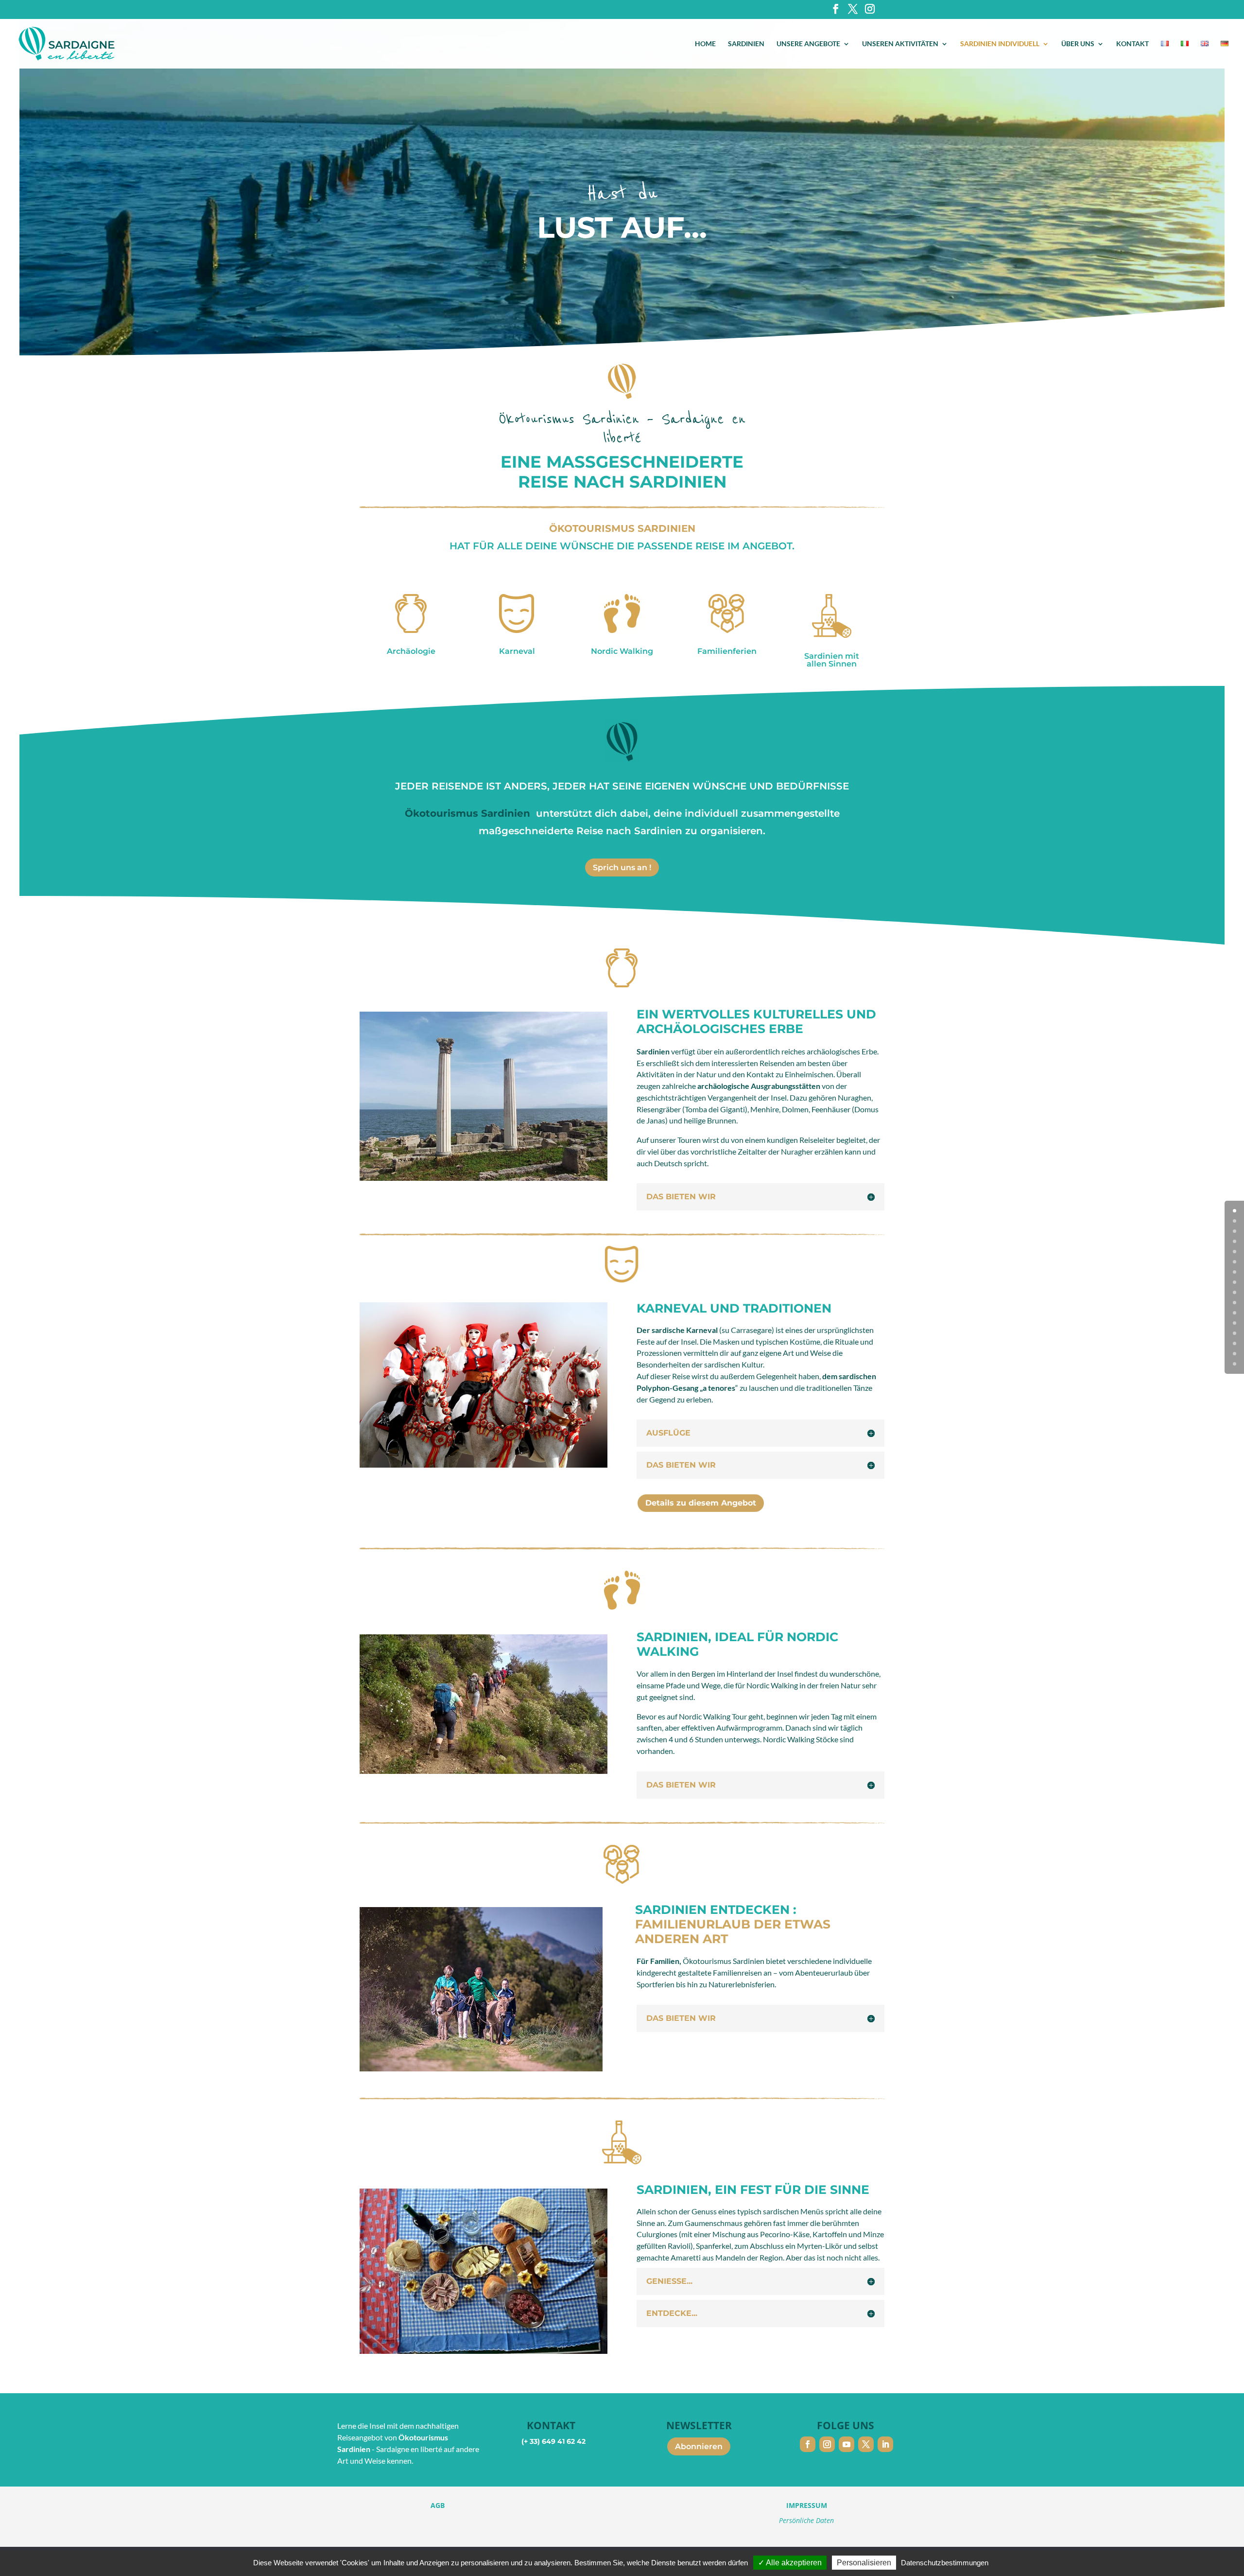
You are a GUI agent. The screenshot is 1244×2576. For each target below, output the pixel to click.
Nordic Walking (622, 651)
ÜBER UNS (1078, 44)
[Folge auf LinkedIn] (885, 2444)
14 (1235, 1354)
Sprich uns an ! (622, 867)
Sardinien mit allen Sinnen (832, 660)
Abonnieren (699, 2446)
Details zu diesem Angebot (701, 1503)
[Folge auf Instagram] (827, 2444)
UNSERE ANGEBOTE (808, 44)
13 (1235, 1343)
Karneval (517, 651)
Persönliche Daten (806, 2520)
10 (1235, 1313)
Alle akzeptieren (793, 2563)
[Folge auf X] (866, 2444)
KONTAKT (1132, 44)
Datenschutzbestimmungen (945, 2563)
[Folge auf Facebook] (808, 2444)
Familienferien (727, 651)
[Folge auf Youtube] (847, 2444)
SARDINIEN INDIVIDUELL (1000, 44)
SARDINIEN (746, 44)
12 (1235, 1333)
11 (1235, 1323)
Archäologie (411, 651)
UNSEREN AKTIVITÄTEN (900, 44)
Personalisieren (864, 2563)
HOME (705, 44)
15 (1235, 1364)
